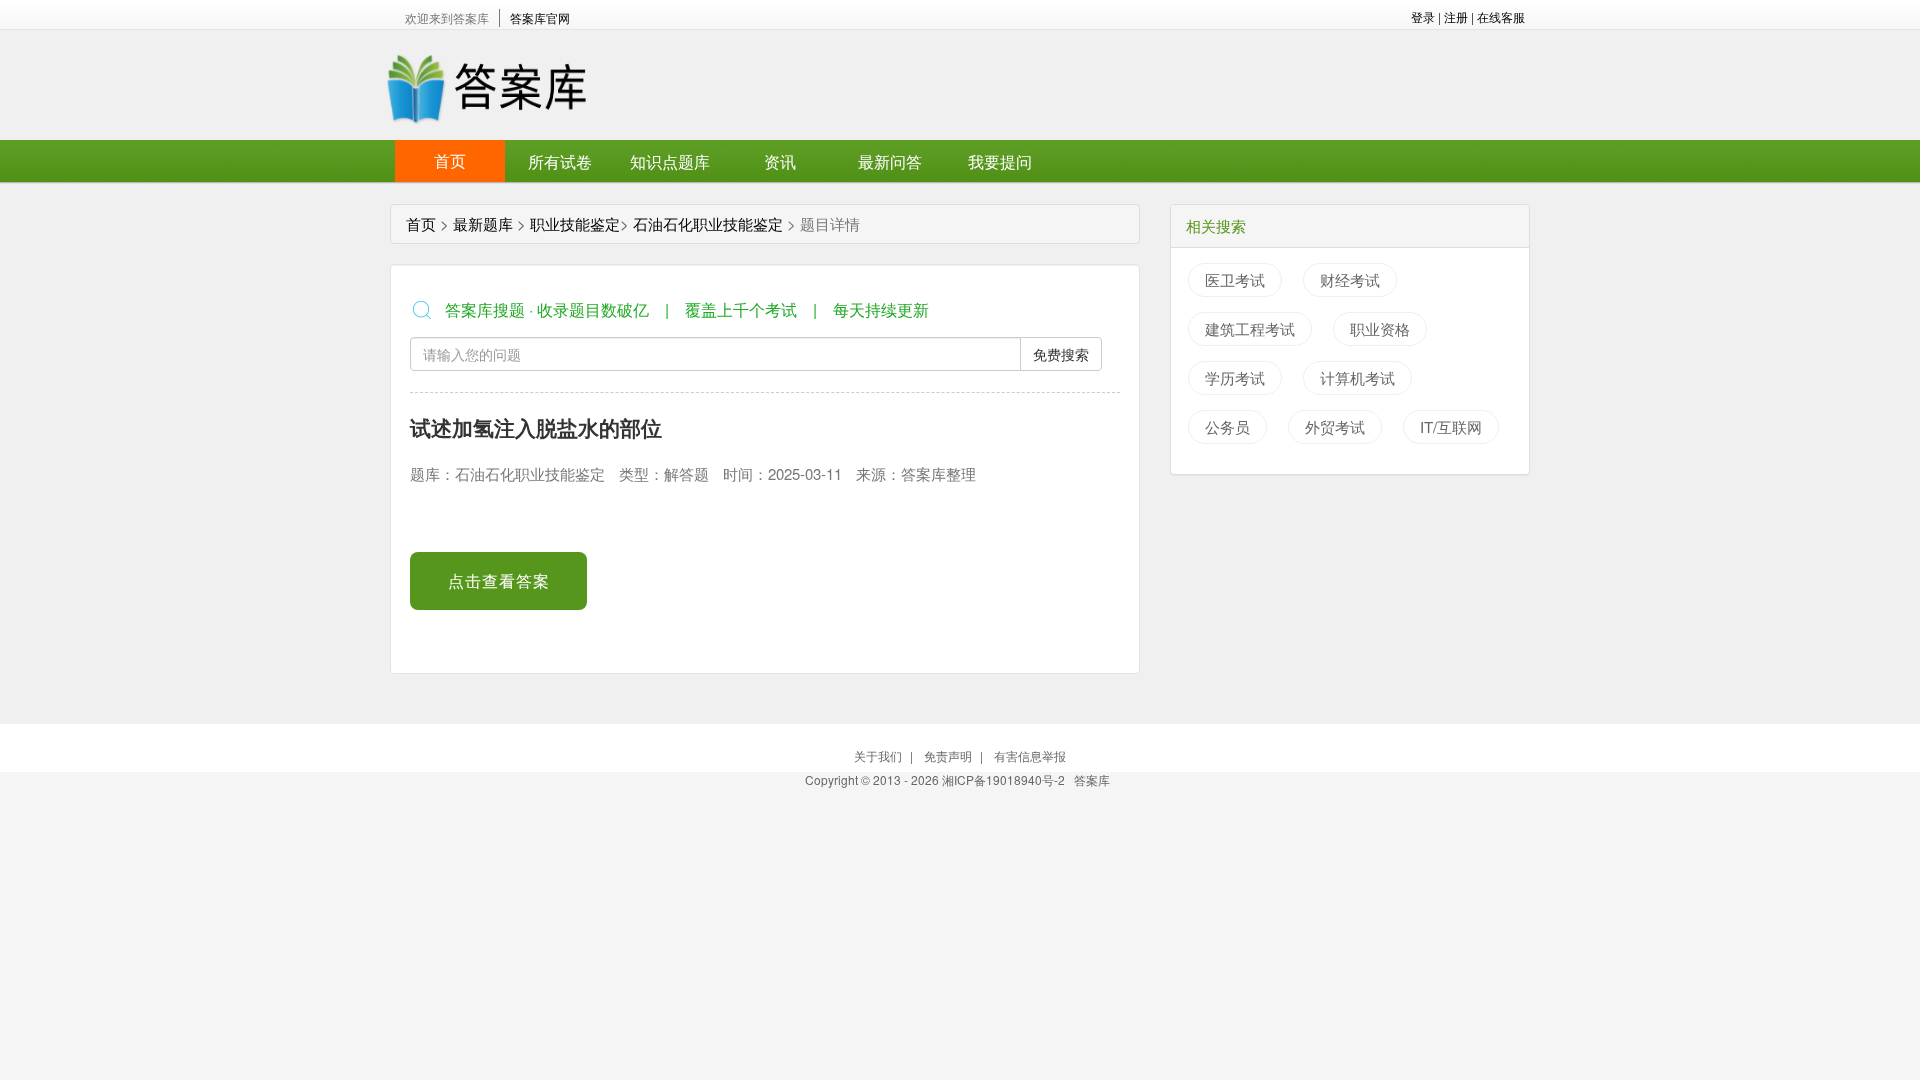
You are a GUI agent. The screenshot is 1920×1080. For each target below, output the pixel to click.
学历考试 (1235, 377)
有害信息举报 (1030, 755)
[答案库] (485, 83)
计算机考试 (1357, 377)
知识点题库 (670, 161)
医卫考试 (1235, 279)
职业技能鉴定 (575, 223)
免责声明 (948, 755)
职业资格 (1380, 328)
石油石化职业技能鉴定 (708, 223)
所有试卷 (560, 161)
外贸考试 (1335, 426)
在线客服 (1501, 16)
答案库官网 (540, 17)
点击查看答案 (499, 580)
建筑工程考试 (1250, 328)
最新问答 (890, 161)
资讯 (780, 161)
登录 (1423, 16)
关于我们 (878, 755)
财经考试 (1350, 279)
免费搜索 (1061, 354)
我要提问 (1000, 161)
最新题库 (483, 223)
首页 (450, 160)
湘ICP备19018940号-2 (1005, 779)
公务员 (1227, 426)
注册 (1456, 16)
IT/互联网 (1451, 426)
